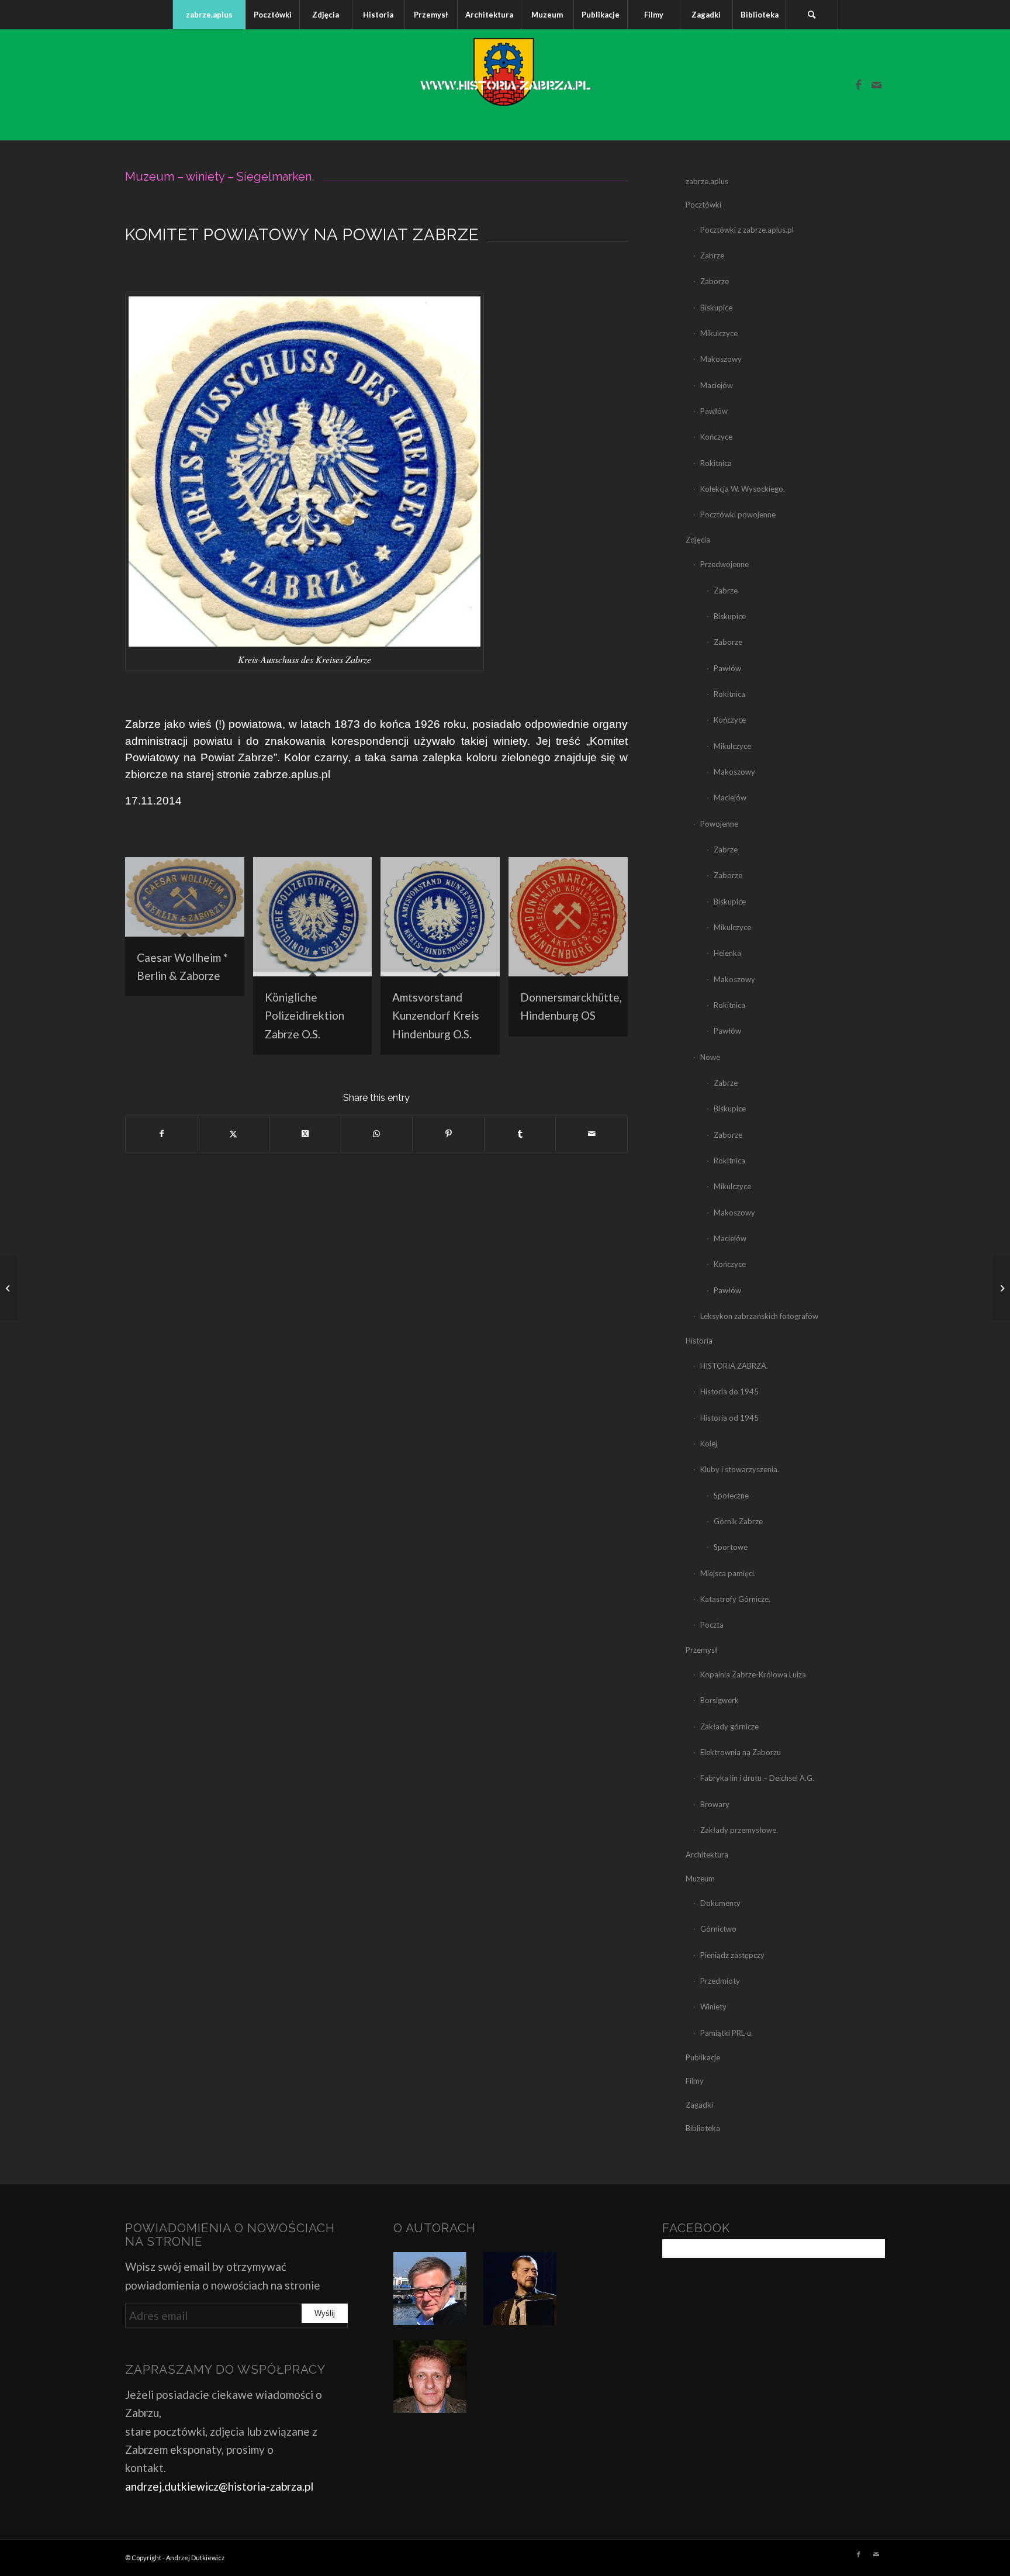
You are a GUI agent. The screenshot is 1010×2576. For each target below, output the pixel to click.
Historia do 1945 (729, 1391)
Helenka (727, 953)
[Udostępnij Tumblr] (520, 1134)
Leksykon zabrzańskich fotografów (759, 1316)
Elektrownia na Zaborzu (741, 1752)
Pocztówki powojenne (738, 514)
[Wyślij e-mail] (592, 1134)
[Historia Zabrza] (505, 85)
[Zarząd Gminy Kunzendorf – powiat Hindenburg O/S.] (1001, 1288)
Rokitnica (716, 463)
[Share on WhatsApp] (377, 1134)
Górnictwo (718, 1929)
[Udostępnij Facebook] (162, 1134)
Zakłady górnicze (729, 1726)
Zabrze (712, 255)
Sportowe (731, 1547)
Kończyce (716, 437)
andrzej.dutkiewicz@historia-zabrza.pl (219, 2486)
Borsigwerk (720, 1700)
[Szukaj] (812, 15)
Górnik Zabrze (738, 1521)
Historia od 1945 (729, 1418)
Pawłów (714, 411)
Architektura (707, 1855)
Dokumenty (720, 1903)
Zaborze (715, 281)
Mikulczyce (719, 333)
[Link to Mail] (876, 85)
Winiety (713, 2007)
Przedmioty (720, 1981)
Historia (699, 1341)
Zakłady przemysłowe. (739, 1830)
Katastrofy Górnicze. (735, 1599)
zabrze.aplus (707, 181)
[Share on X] (305, 1134)
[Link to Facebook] (859, 85)
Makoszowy (721, 359)
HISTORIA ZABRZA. (734, 1366)
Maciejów (717, 385)
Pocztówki (703, 205)
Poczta (712, 1625)
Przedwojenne (724, 564)
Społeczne (731, 1496)
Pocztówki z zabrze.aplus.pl (747, 230)
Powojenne (719, 824)
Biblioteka (703, 2128)
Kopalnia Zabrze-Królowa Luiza (753, 1674)
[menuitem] (209, 15)
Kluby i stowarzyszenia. (740, 1469)
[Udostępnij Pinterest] (448, 1134)
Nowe (710, 1057)
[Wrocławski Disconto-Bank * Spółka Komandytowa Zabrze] (9, 1288)
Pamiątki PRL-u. (727, 2033)
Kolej (709, 1444)
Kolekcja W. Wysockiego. (743, 489)
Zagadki (699, 2105)
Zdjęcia (698, 540)
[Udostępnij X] (234, 1134)
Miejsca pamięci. (728, 1573)
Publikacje (703, 2057)
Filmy (695, 2081)
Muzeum (700, 1879)
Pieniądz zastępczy (732, 1955)
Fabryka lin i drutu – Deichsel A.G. (757, 1778)
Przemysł (701, 1650)
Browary (715, 1804)
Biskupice (716, 308)
